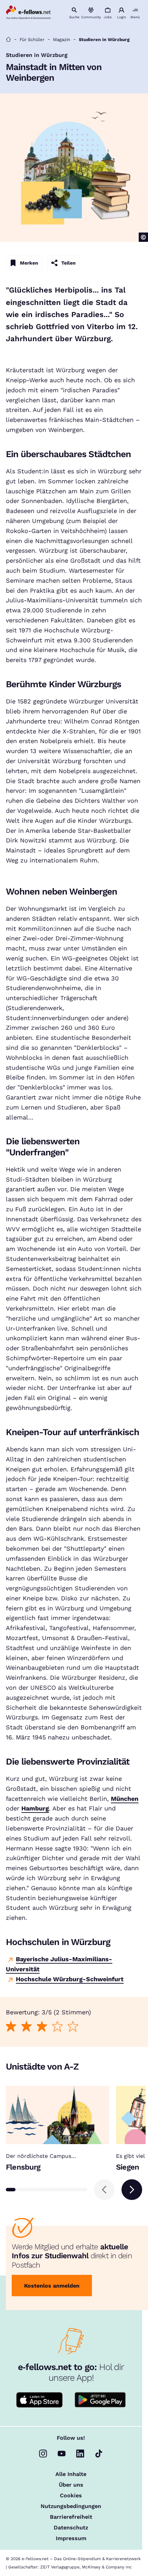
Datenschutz (71, 2528)
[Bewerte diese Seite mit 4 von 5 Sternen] (58, 2027)
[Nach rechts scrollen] (132, 2190)
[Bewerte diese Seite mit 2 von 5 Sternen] (27, 2027)
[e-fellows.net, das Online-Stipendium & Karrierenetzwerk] (28, 13)
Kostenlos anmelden (52, 2286)
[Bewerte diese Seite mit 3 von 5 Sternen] (42, 2027)
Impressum (71, 2538)
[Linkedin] (80, 2454)
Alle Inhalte (71, 2474)
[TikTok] (99, 2454)
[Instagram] (43, 2454)
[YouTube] (62, 2454)
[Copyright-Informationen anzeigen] (143, 237)
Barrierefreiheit (71, 2517)
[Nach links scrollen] (104, 2190)
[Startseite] (8, 40)
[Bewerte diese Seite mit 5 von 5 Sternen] (73, 2027)
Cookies (71, 2496)
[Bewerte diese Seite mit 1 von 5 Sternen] (11, 2027)
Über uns (71, 2485)
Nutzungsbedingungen (71, 2506)
